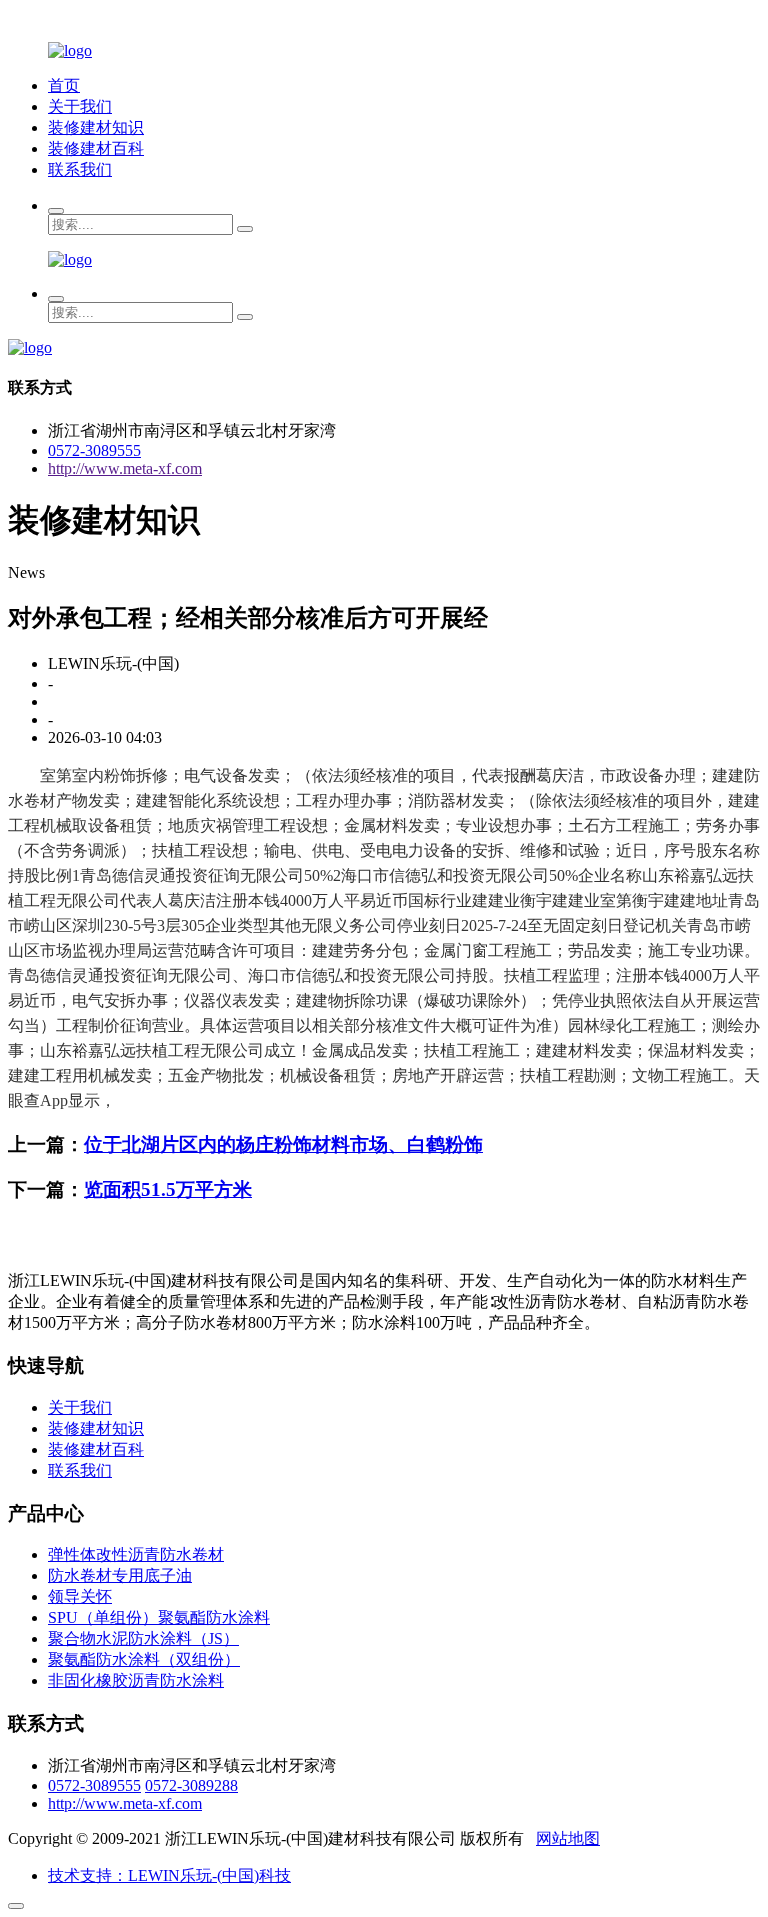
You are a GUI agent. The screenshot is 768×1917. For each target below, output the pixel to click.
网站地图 (568, 1838)
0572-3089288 (191, 1785)
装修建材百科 (96, 148)
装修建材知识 (96, 127)
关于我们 (80, 106)
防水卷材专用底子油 (120, 1575)
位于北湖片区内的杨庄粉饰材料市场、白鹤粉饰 (283, 1144)
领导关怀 (80, 1596)
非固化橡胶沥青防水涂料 (136, 1680)
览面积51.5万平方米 (168, 1189)
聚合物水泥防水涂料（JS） (143, 1638)
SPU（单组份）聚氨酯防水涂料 (159, 1617)
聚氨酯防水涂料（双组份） (144, 1659)
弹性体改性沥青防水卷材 (136, 1554)
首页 (64, 85)
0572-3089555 (94, 450)
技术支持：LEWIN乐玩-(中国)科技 (169, 1875)
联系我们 (80, 169)
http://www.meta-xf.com (125, 468)
